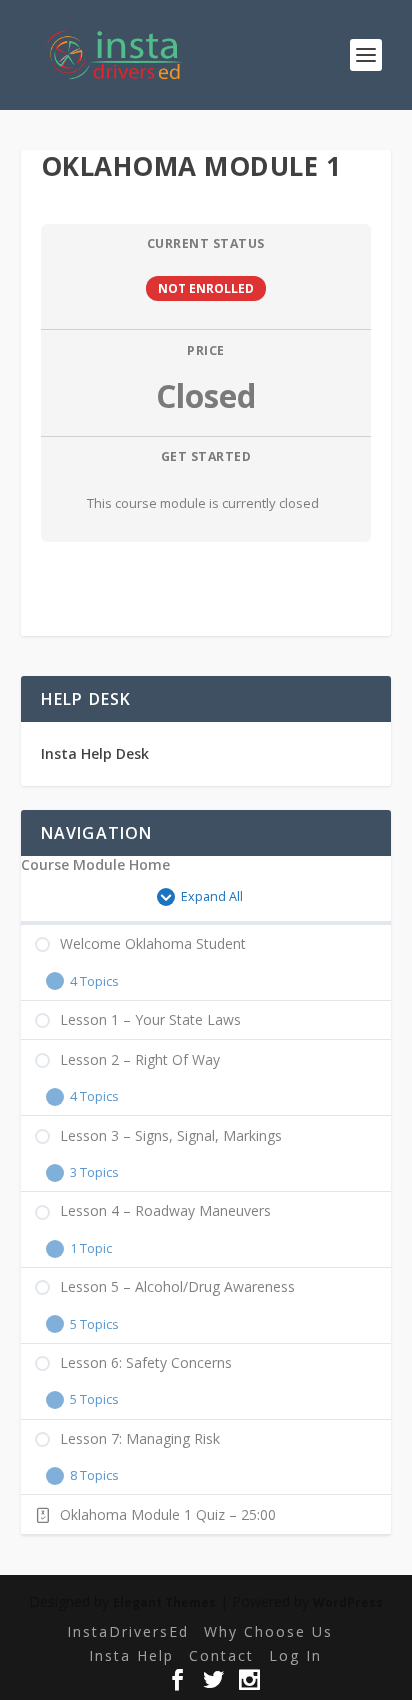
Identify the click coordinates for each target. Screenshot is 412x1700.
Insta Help (131, 1655)
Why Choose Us (268, 1631)
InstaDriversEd (128, 1631)
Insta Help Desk (95, 753)
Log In (295, 1655)
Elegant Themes (164, 1602)
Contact (221, 1655)
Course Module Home (95, 865)
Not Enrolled (206, 288)
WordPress (348, 1602)
